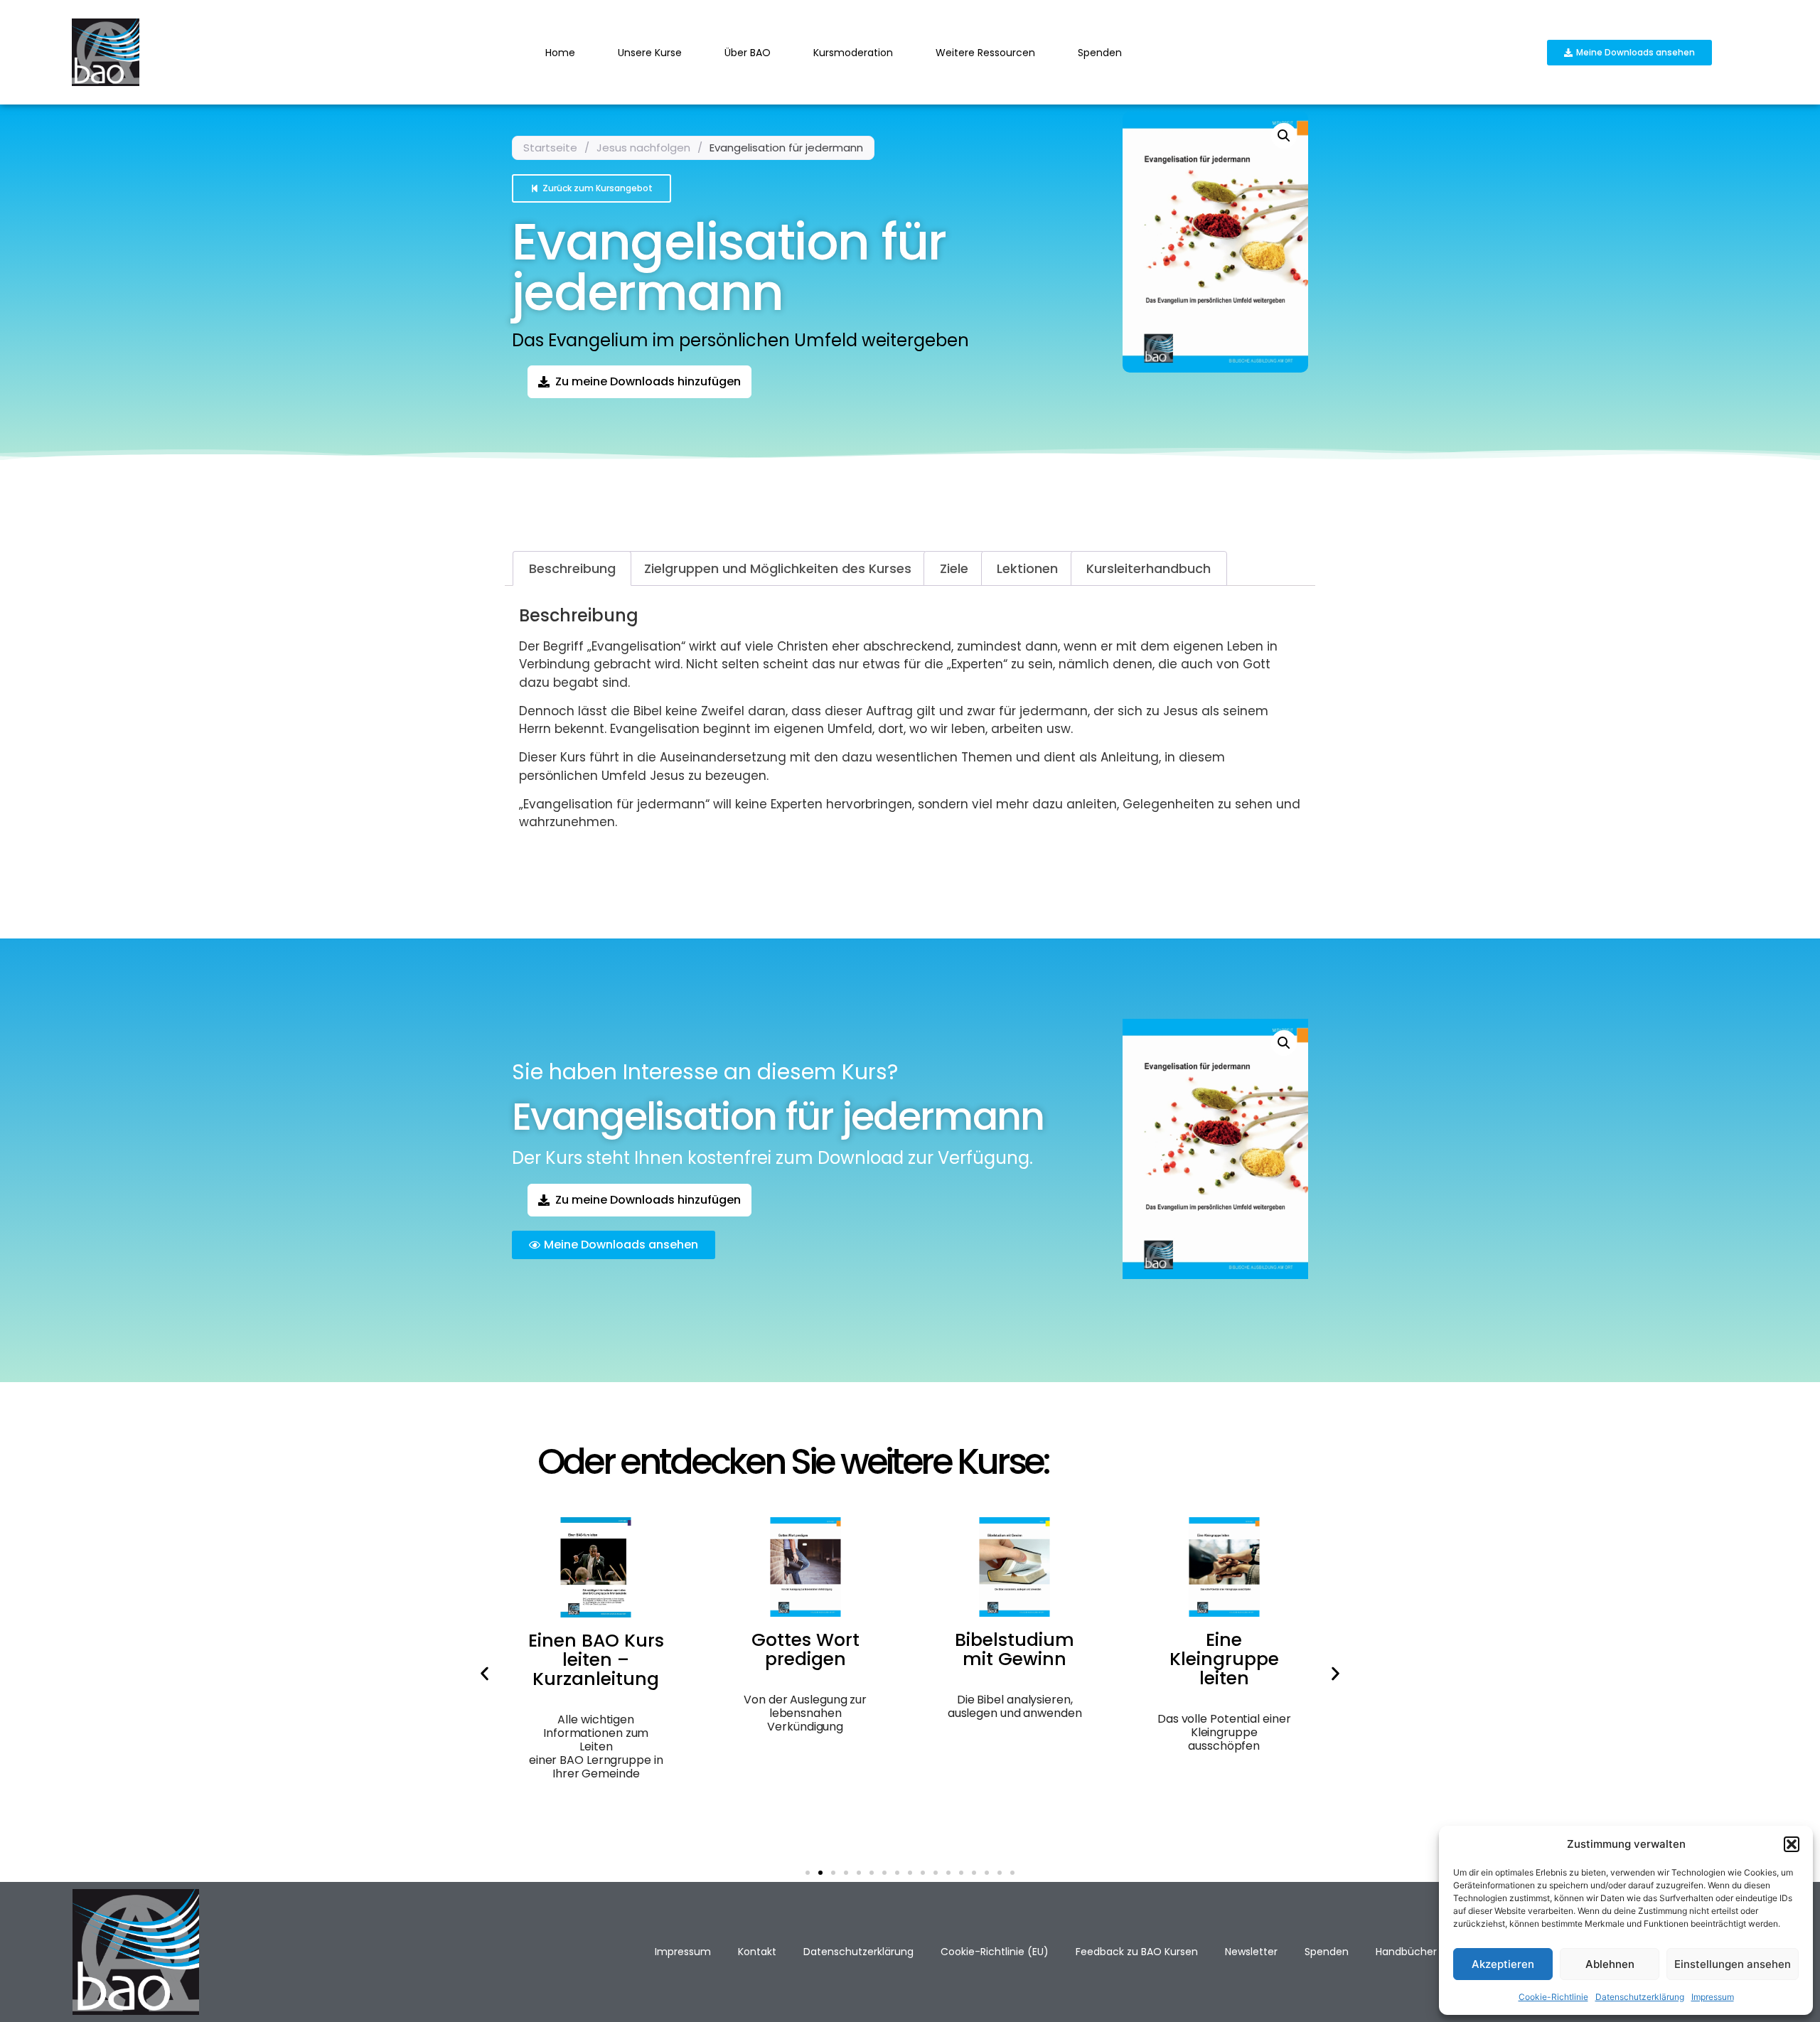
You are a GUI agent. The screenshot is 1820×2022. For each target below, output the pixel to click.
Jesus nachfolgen (643, 148)
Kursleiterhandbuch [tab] (1149, 568)
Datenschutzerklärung (1640, 1997)
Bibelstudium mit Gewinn (1015, 1649)
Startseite (550, 148)
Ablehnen (1610, 1964)
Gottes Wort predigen (805, 1649)
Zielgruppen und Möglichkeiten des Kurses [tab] (778, 568)
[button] (1792, 1844)
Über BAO (748, 53)
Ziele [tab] (954, 568)
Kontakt (757, 1952)
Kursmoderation (853, 53)
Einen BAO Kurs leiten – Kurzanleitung (596, 1660)
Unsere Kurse (650, 53)
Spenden (1100, 53)
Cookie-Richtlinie (1553, 1997)
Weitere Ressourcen (985, 53)
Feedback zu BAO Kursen (1137, 1952)
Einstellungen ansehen (1733, 1964)
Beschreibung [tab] (572, 568)
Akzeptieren (1503, 1964)
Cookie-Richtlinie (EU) (995, 1952)
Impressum (1713, 1997)
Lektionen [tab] (1027, 568)
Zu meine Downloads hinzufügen (648, 381)
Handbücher (1406, 1952)
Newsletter (1251, 1952)
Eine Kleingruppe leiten (1224, 1659)
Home (560, 53)
